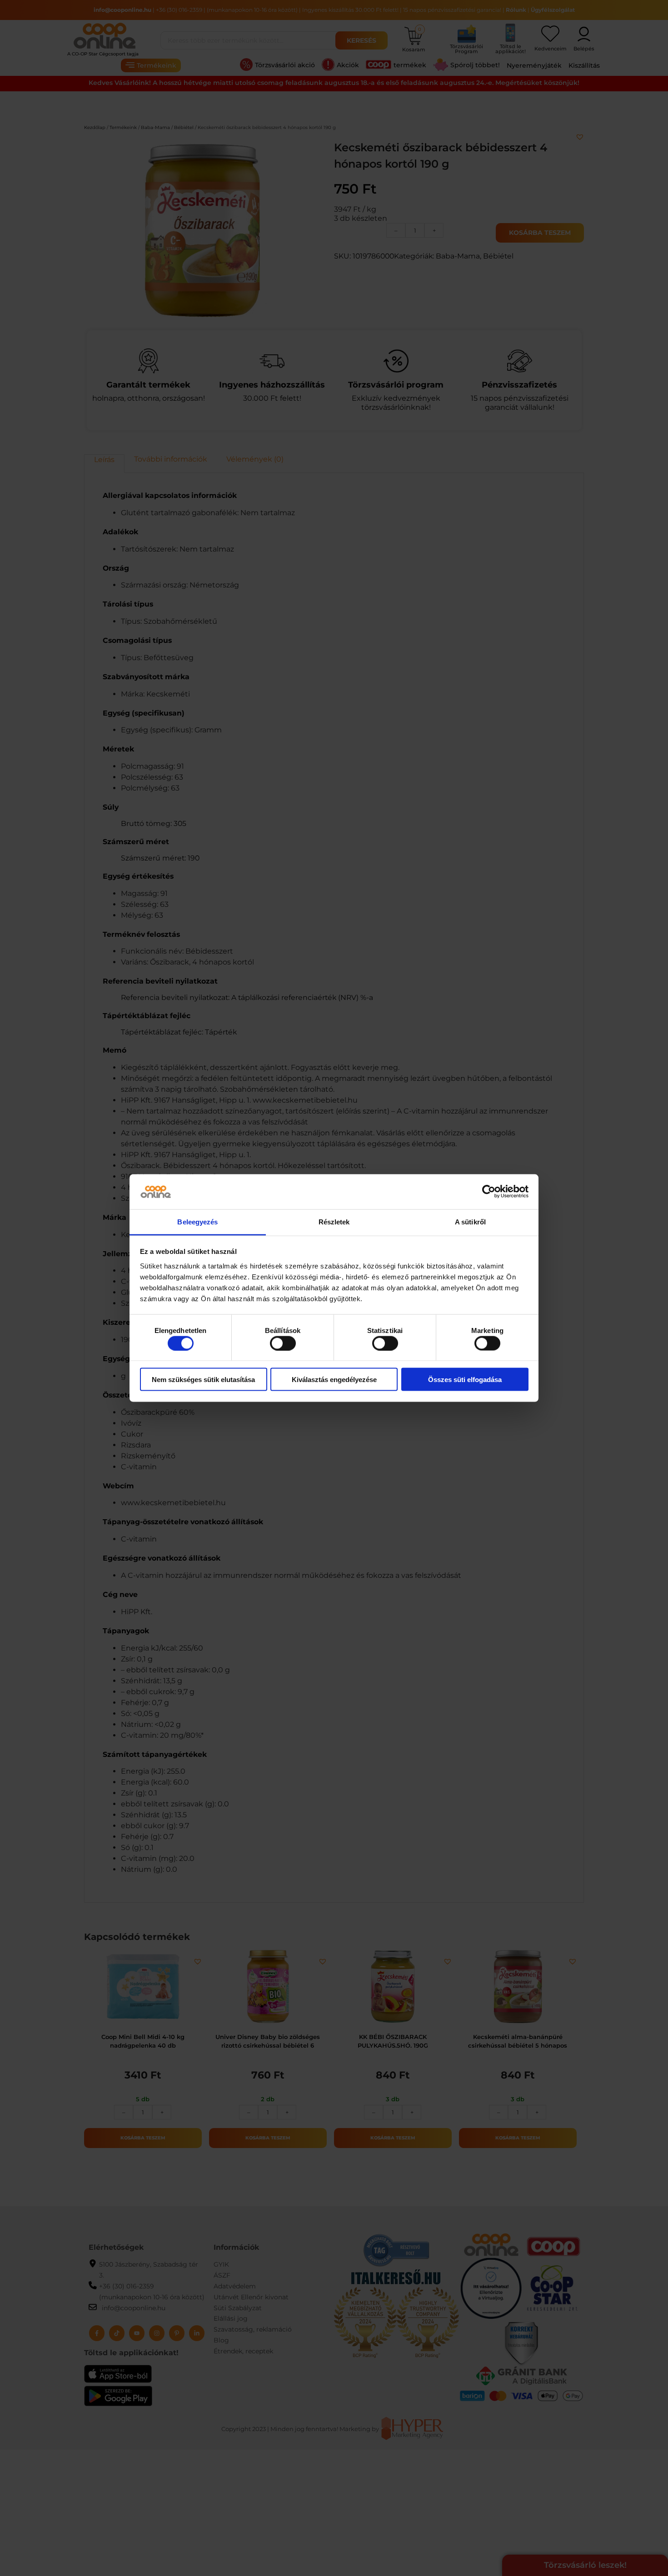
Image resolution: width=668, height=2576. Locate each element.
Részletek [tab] (334, 1221)
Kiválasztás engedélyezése (334, 1380)
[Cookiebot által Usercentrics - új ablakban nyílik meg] (489, 1192)
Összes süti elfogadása (465, 1380)
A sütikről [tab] (470, 1221)
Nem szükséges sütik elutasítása (203, 1380)
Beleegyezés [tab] (197, 1221)
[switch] (283, 1343)
